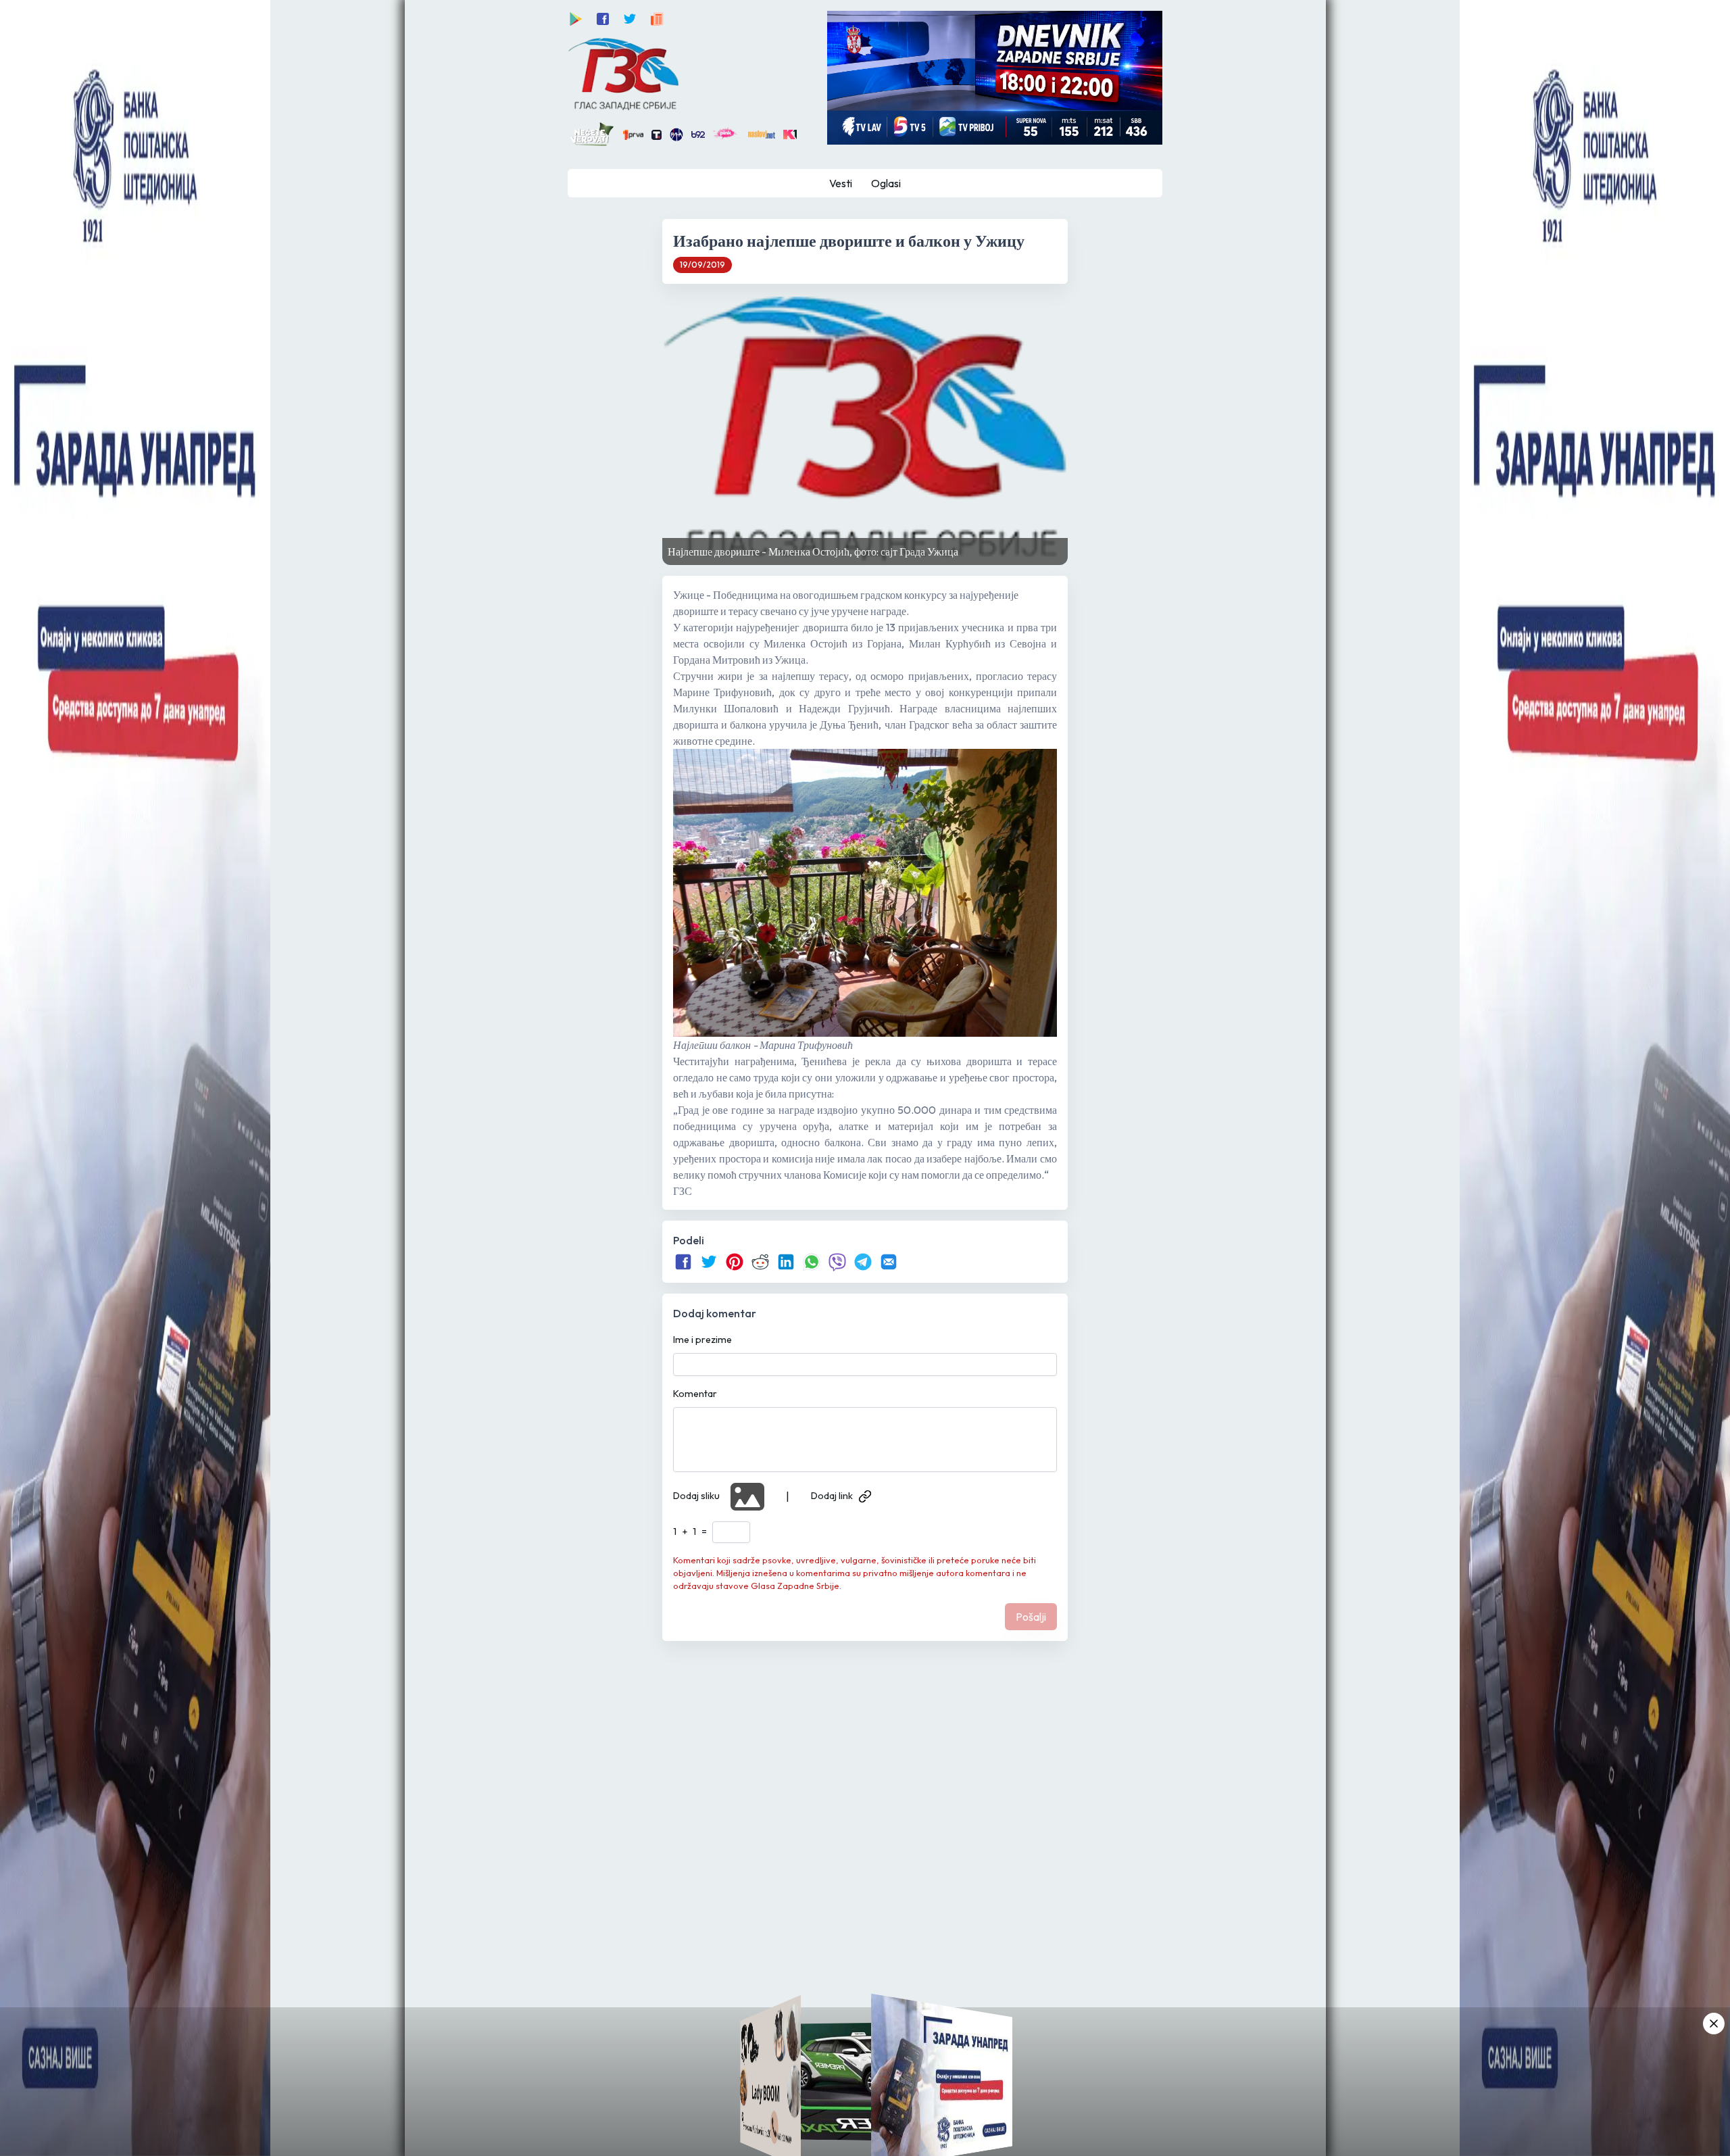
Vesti (841, 183)
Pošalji (1031, 1617)
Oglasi (886, 183)
